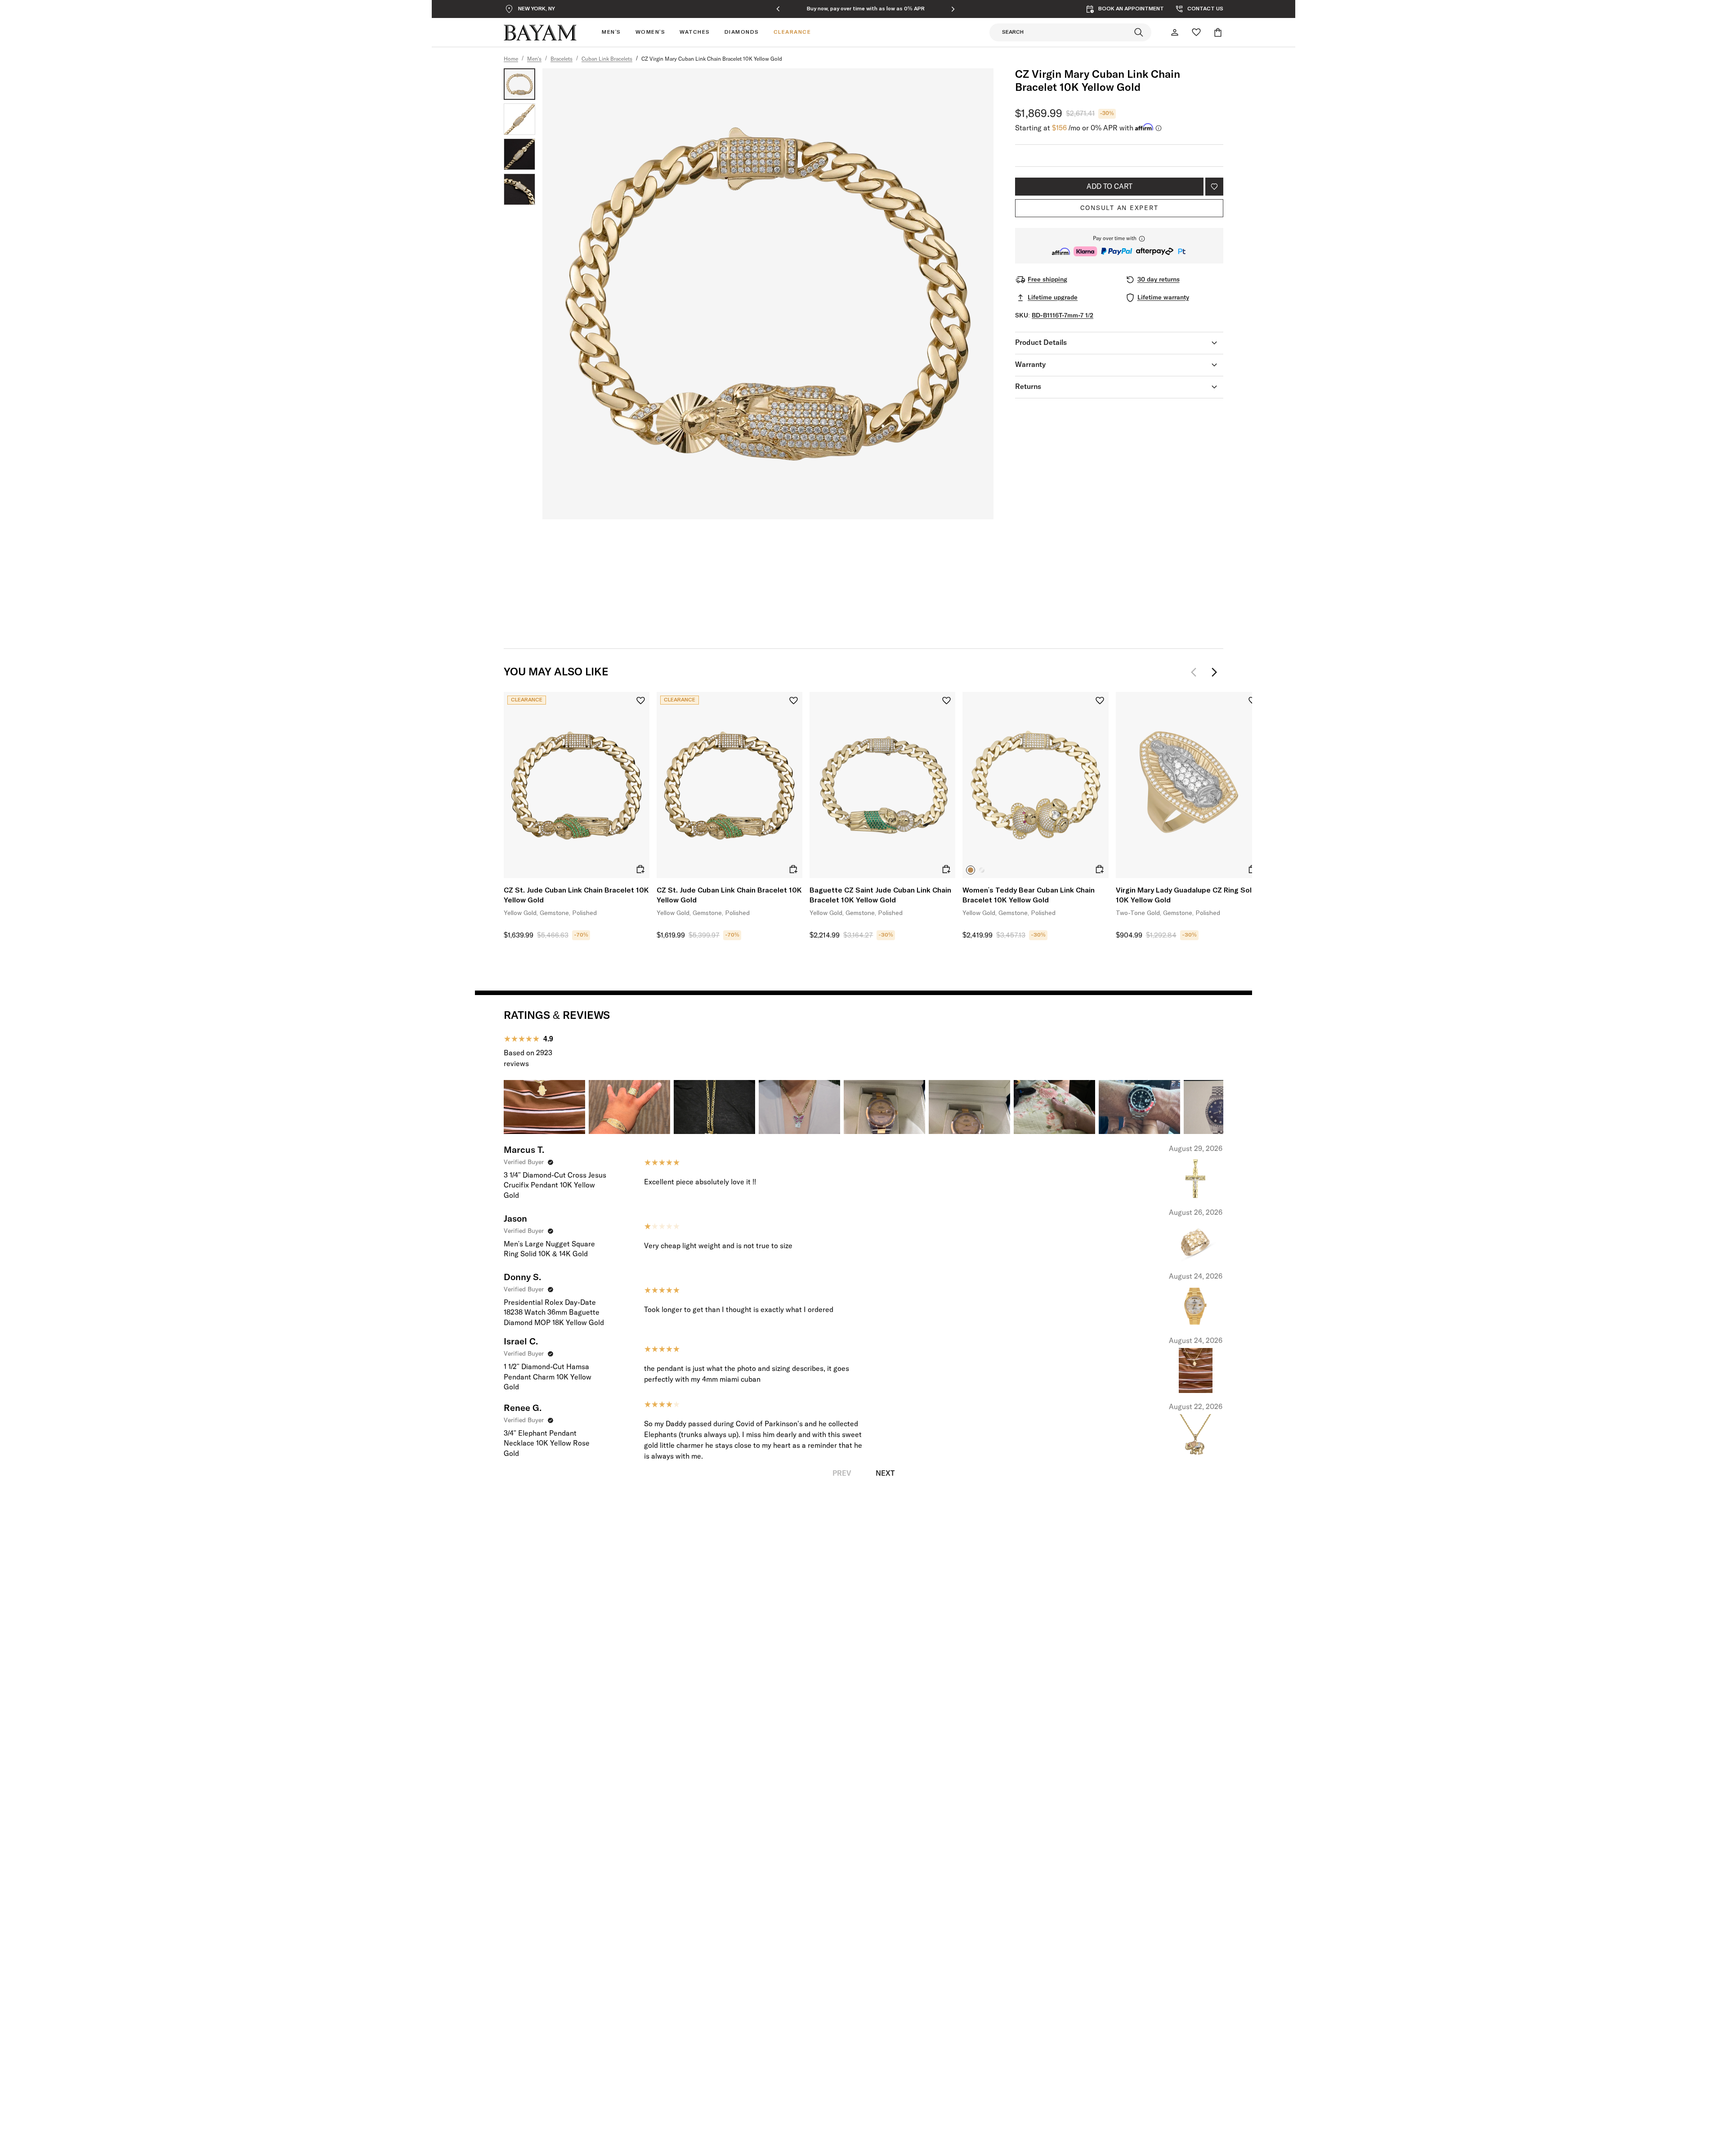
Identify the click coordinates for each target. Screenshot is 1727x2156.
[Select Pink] (971, 870)
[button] (1119, 246)
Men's (534, 59)
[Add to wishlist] (1214, 187)
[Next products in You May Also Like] (1214, 672)
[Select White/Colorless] (982, 870)
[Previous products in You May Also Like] (1196, 672)
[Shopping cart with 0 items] (1218, 32)
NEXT (885, 1473)
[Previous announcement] (778, 9)
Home (511, 59)
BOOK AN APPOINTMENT (1131, 9)
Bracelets (561, 59)
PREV (842, 1473)
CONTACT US (1205, 9)
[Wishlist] (1196, 32)
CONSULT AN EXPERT (1119, 208)
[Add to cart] (640, 869)
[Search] (1139, 32)
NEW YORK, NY (537, 9)
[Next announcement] (953, 9)
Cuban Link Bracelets (607, 59)
